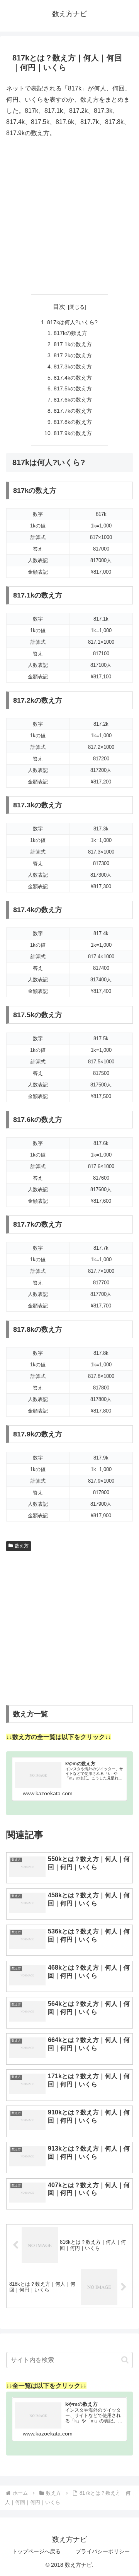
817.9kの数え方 (73, 433)
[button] (125, 2360)
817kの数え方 (70, 333)
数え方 (22, 1546)
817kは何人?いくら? (72, 322)
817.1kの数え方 (73, 344)
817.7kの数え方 (73, 411)
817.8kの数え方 (73, 422)
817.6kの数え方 (73, 400)
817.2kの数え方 (73, 355)
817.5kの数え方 (73, 388)
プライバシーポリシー (103, 2551)
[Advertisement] (69, 217)
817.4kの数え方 (73, 378)
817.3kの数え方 (73, 367)
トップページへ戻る (36, 2551)
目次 (59, 307)
